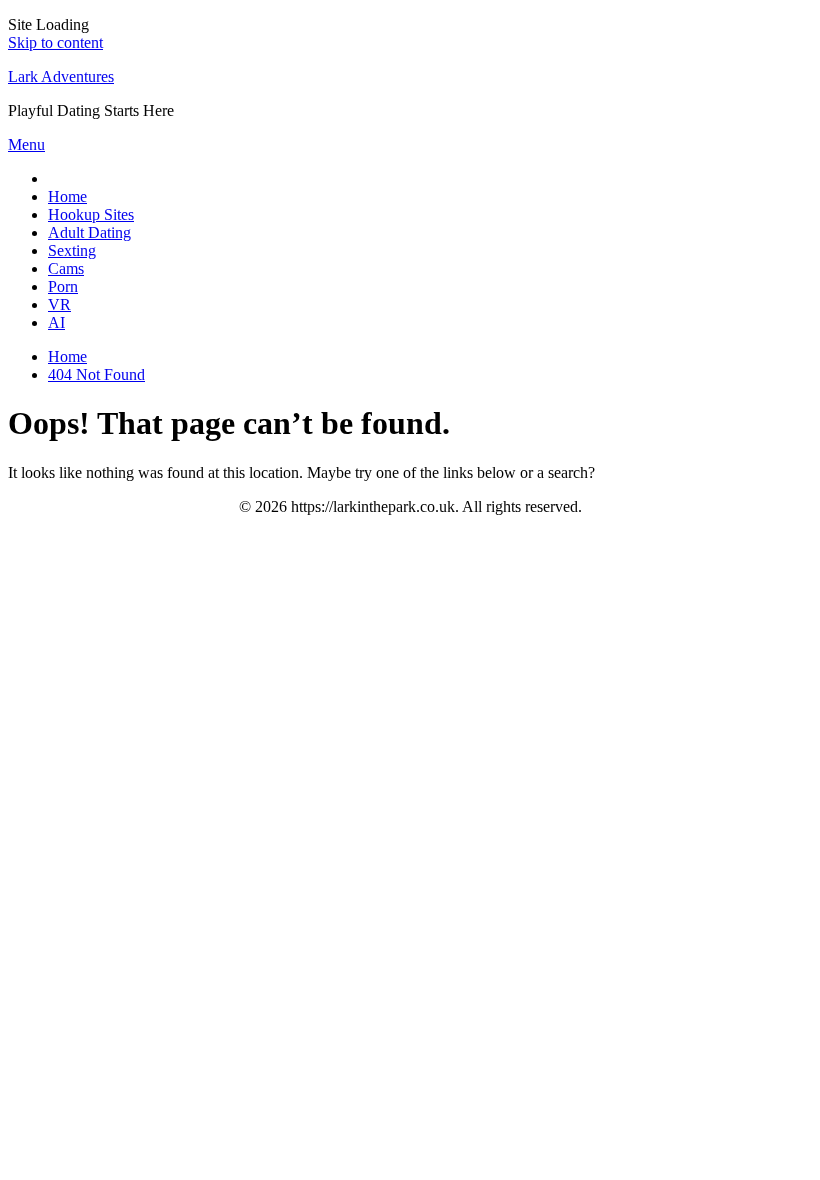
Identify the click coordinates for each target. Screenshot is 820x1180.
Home (67, 196)
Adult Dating (89, 232)
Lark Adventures (61, 76)
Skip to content (55, 42)
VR (59, 304)
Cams (66, 268)
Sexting (72, 250)
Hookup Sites (91, 214)
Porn (63, 286)
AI (56, 322)
